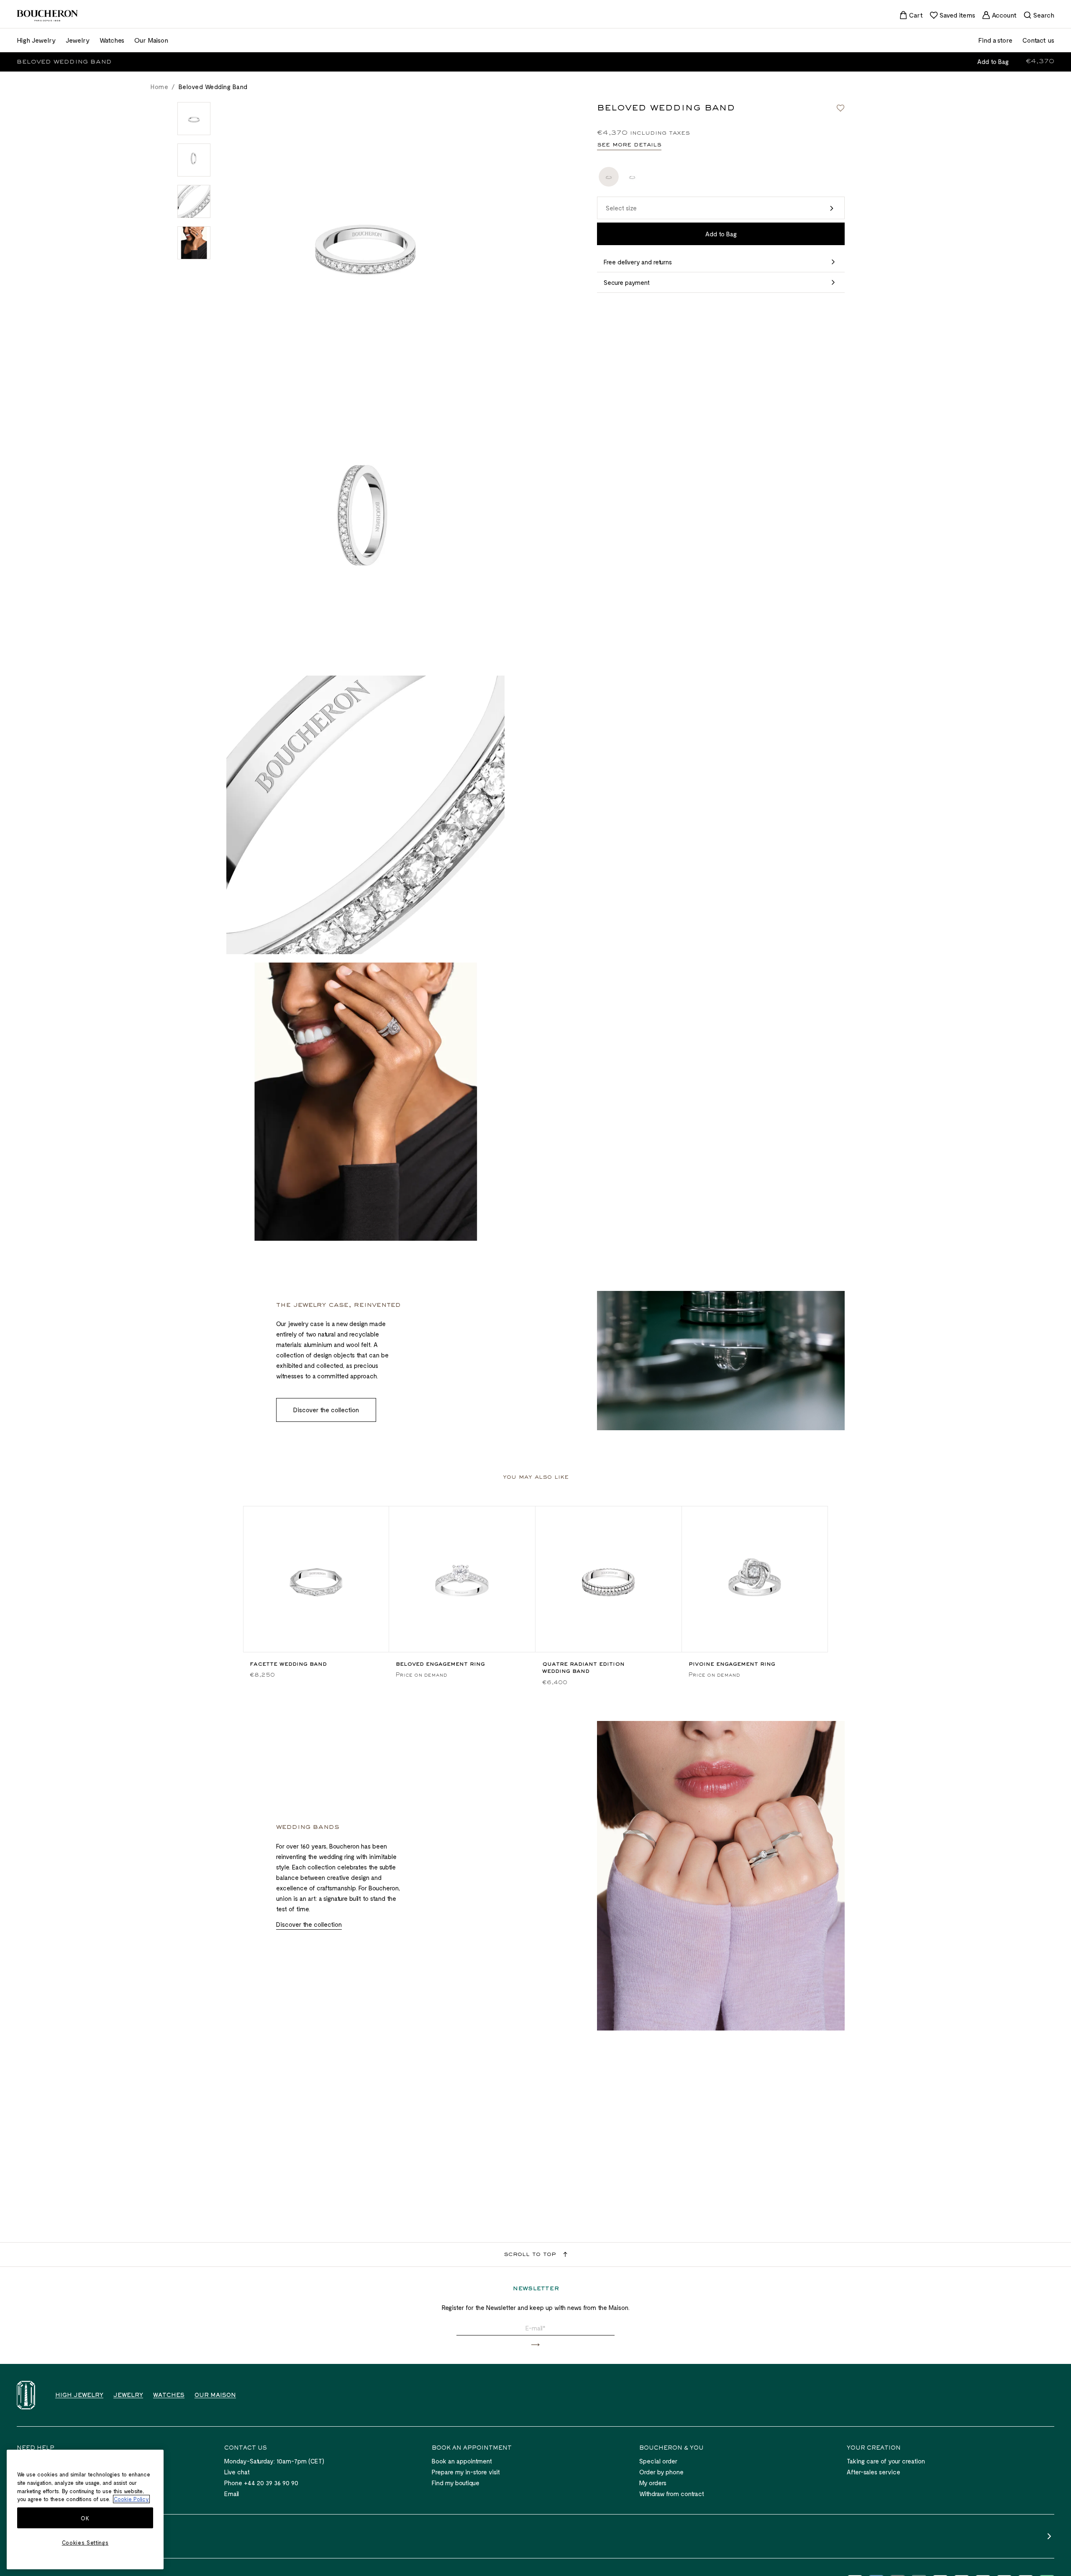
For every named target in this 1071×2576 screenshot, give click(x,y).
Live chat (237, 2472)
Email (232, 2494)
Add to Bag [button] (993, 61)
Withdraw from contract (672, 2494)
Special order (658, 2461)
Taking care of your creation (886, 2461)
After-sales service (874, 2472)
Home (159, 87)
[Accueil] (26, 2395)
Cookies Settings (85, 2543)
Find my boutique (456, 2483)
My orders (653, 2483)
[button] (721, 208)
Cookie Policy (131, 2499)
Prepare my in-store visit (466, 2472)
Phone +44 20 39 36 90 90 (261, 2483)
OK (85, 2518)
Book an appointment (462, 2461)
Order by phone (661, 2472)
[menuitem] (911, 15)
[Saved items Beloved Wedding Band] (840, 108)
